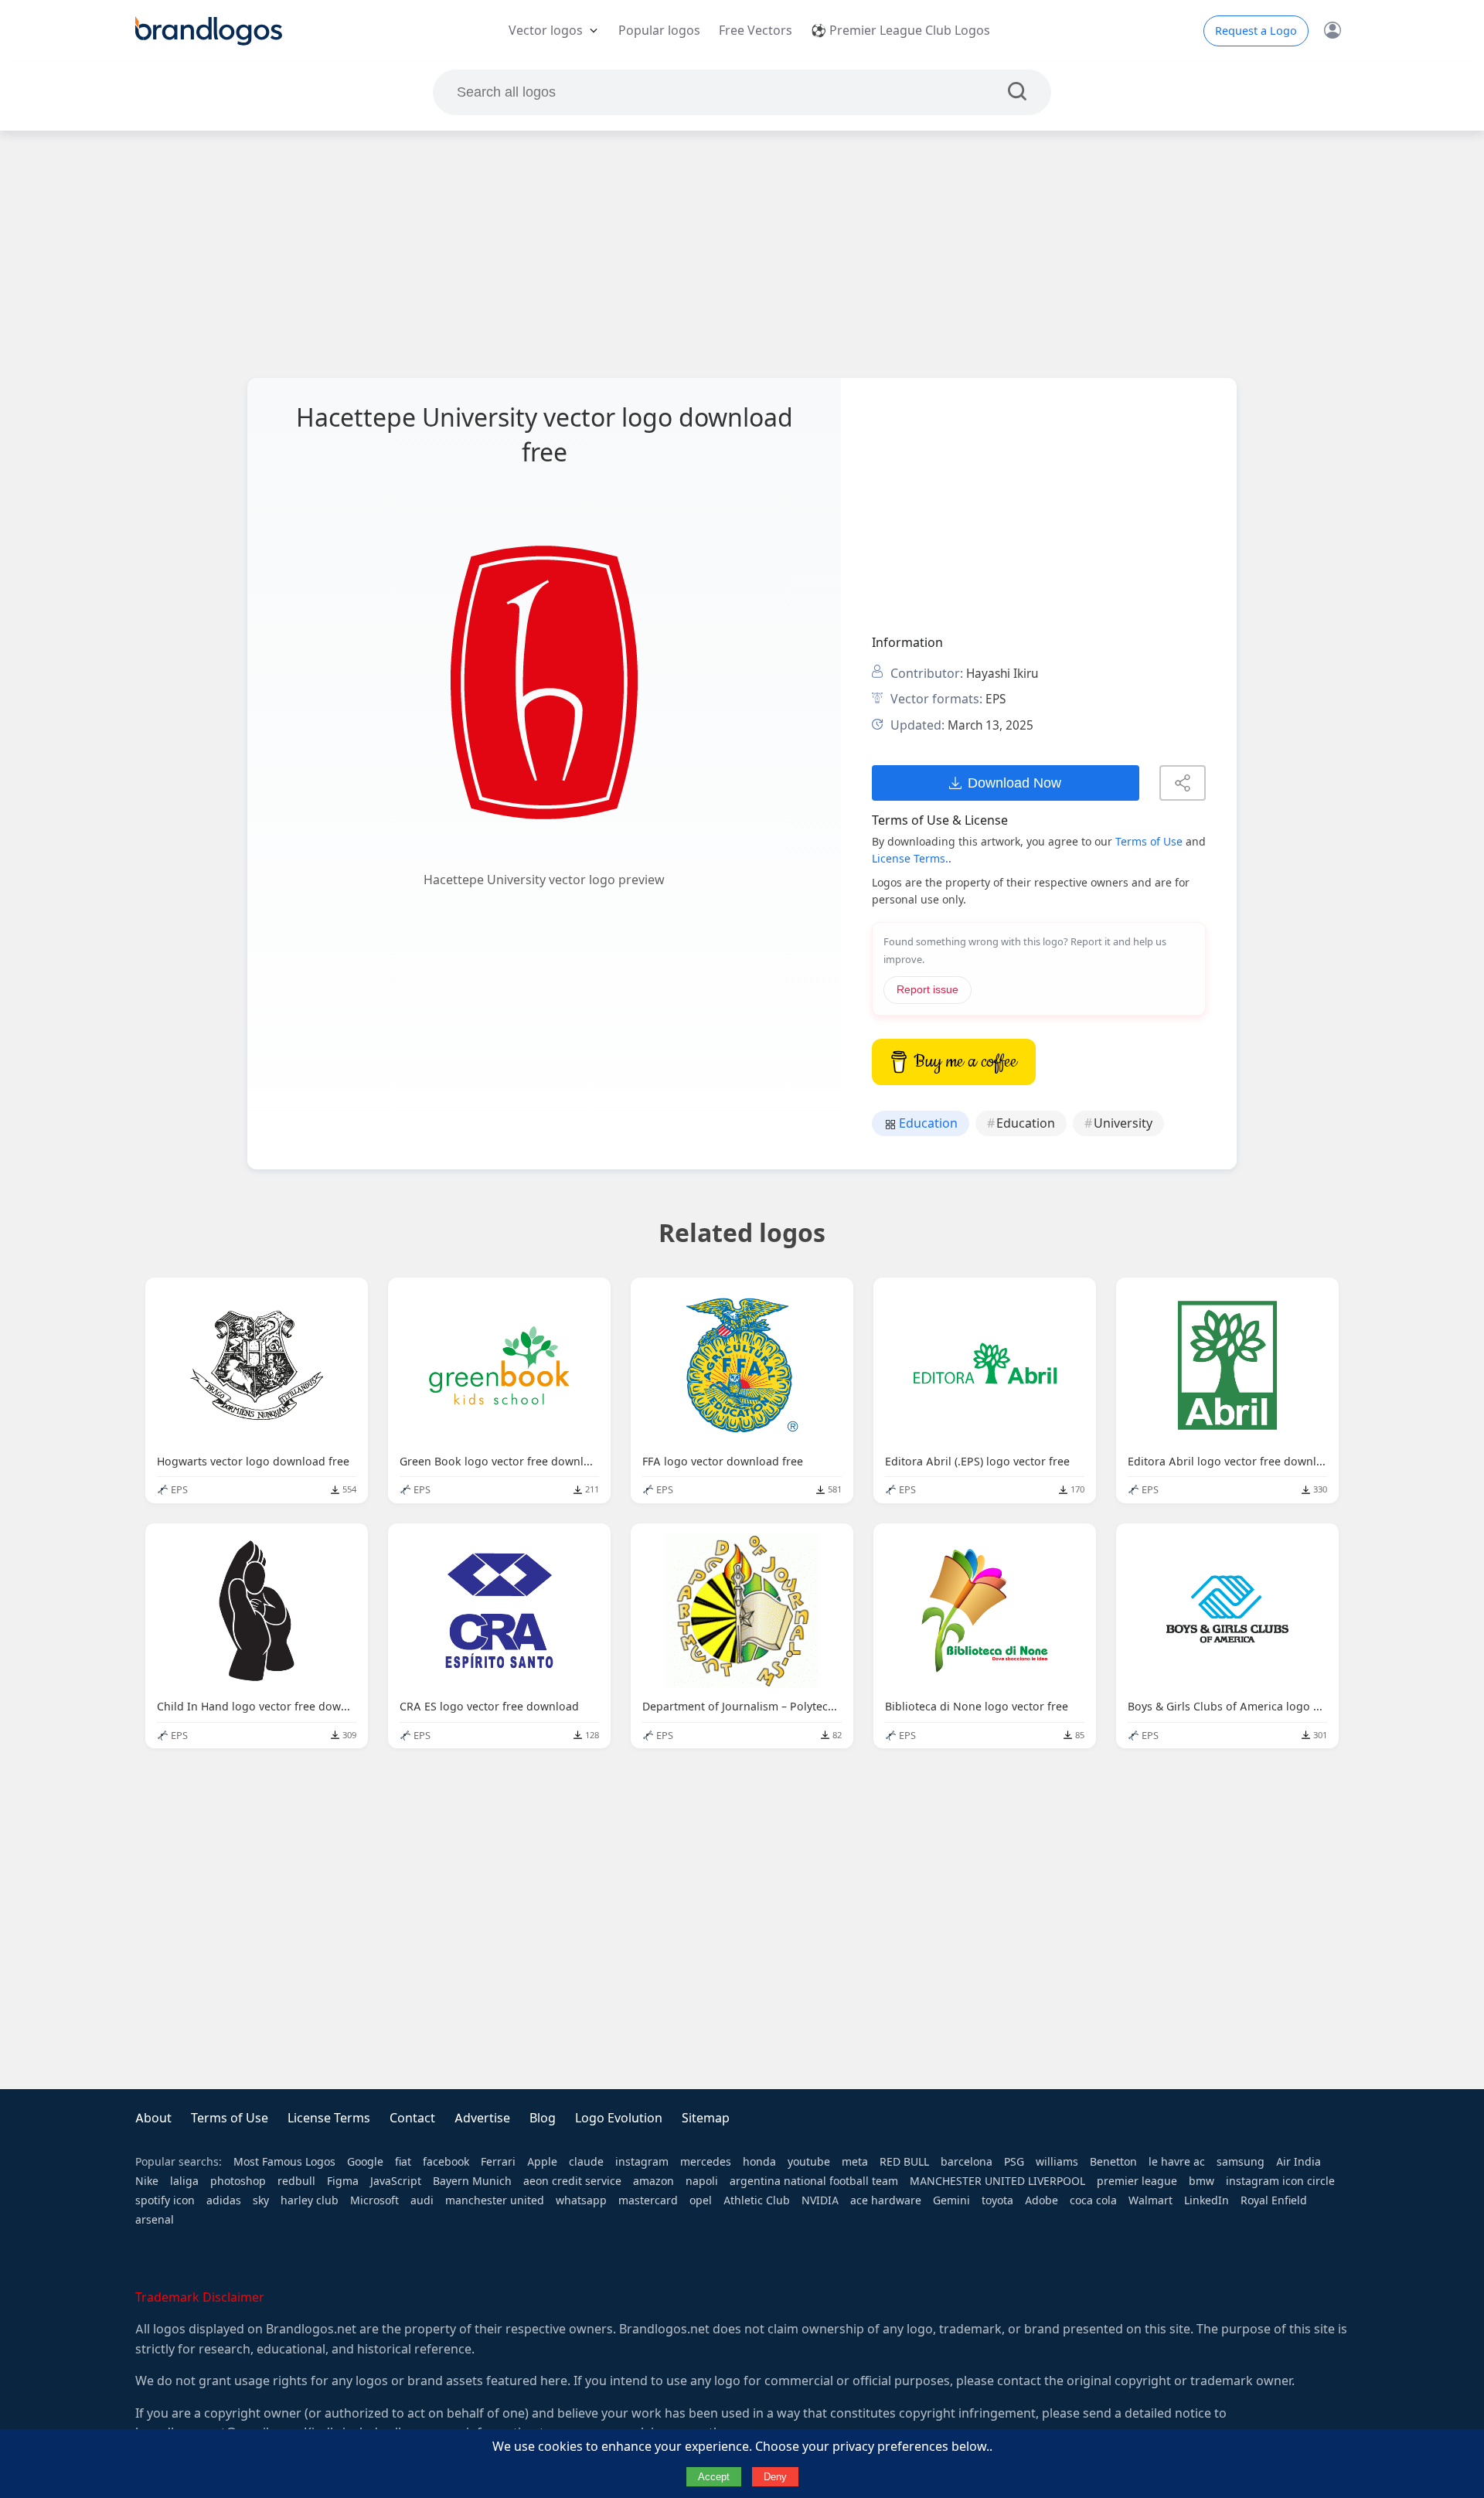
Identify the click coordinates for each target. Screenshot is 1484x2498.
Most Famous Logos (284, 2162)
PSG (1014, 2162)
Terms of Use (1149, 842)
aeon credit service (572, 2181)
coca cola (1093, 2200)
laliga (184, 2181)
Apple (542, 2162)
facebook (446, 2162)
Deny (775, 2477)
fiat (403, 2162)
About (153, 2118)
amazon (654, 2181)
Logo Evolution (619, 2118)
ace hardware (886, 2200)
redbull (296, 2181)
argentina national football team (814, 2181)
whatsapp (581, 2200)
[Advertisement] (742, 254)
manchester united (495, 2200)
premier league (1137, 2181)
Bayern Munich (472, 2181)
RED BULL (904, 2162)
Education (927, 1123)
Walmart (1150, 2200)
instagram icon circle (1280, 2181)
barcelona (967, 2162)
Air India (1298, 2162)
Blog (543, 2118)
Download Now (1014, 783)
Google (365, 2162)
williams (1057, 2162)
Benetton (1113, 2162)
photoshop (238, 2181)
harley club (310, 2200)
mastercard (648, 2200)
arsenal (155, 2220)
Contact (412, 2118)
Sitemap (706, 2118)
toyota (997, 2200)
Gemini (951, 2200)
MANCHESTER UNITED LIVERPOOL (997, 2181)
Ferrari (498, 2162)
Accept (714, 2477)
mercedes (706, 2162)
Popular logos (659, 31)
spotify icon (165, 2200)
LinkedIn (1207, 2200)
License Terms (329, 2118)
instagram (642, 2162)
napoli (702, 2181)
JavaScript (396, 2181)
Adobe (1042, 2200)
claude (586, 2162)
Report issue (927, 990)
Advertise (482, 2118)
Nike (147, 2181)
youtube (809, 2162)
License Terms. (910, 859)
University (1123, 1123)
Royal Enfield (1274, 2200)
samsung (1241, 2162)
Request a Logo (1256, 31)
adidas (224, 2200)
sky (261, 2200)
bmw (1201, 2181)
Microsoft (374, 2200)
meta (855, 2162)
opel (701, 2200)
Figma (343, 2181)
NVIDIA (820, 2200)
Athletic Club (757, 2200)
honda (759, 2162)
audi (422, 2200)
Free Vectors (756, 31)
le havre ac (1177, 2162)
